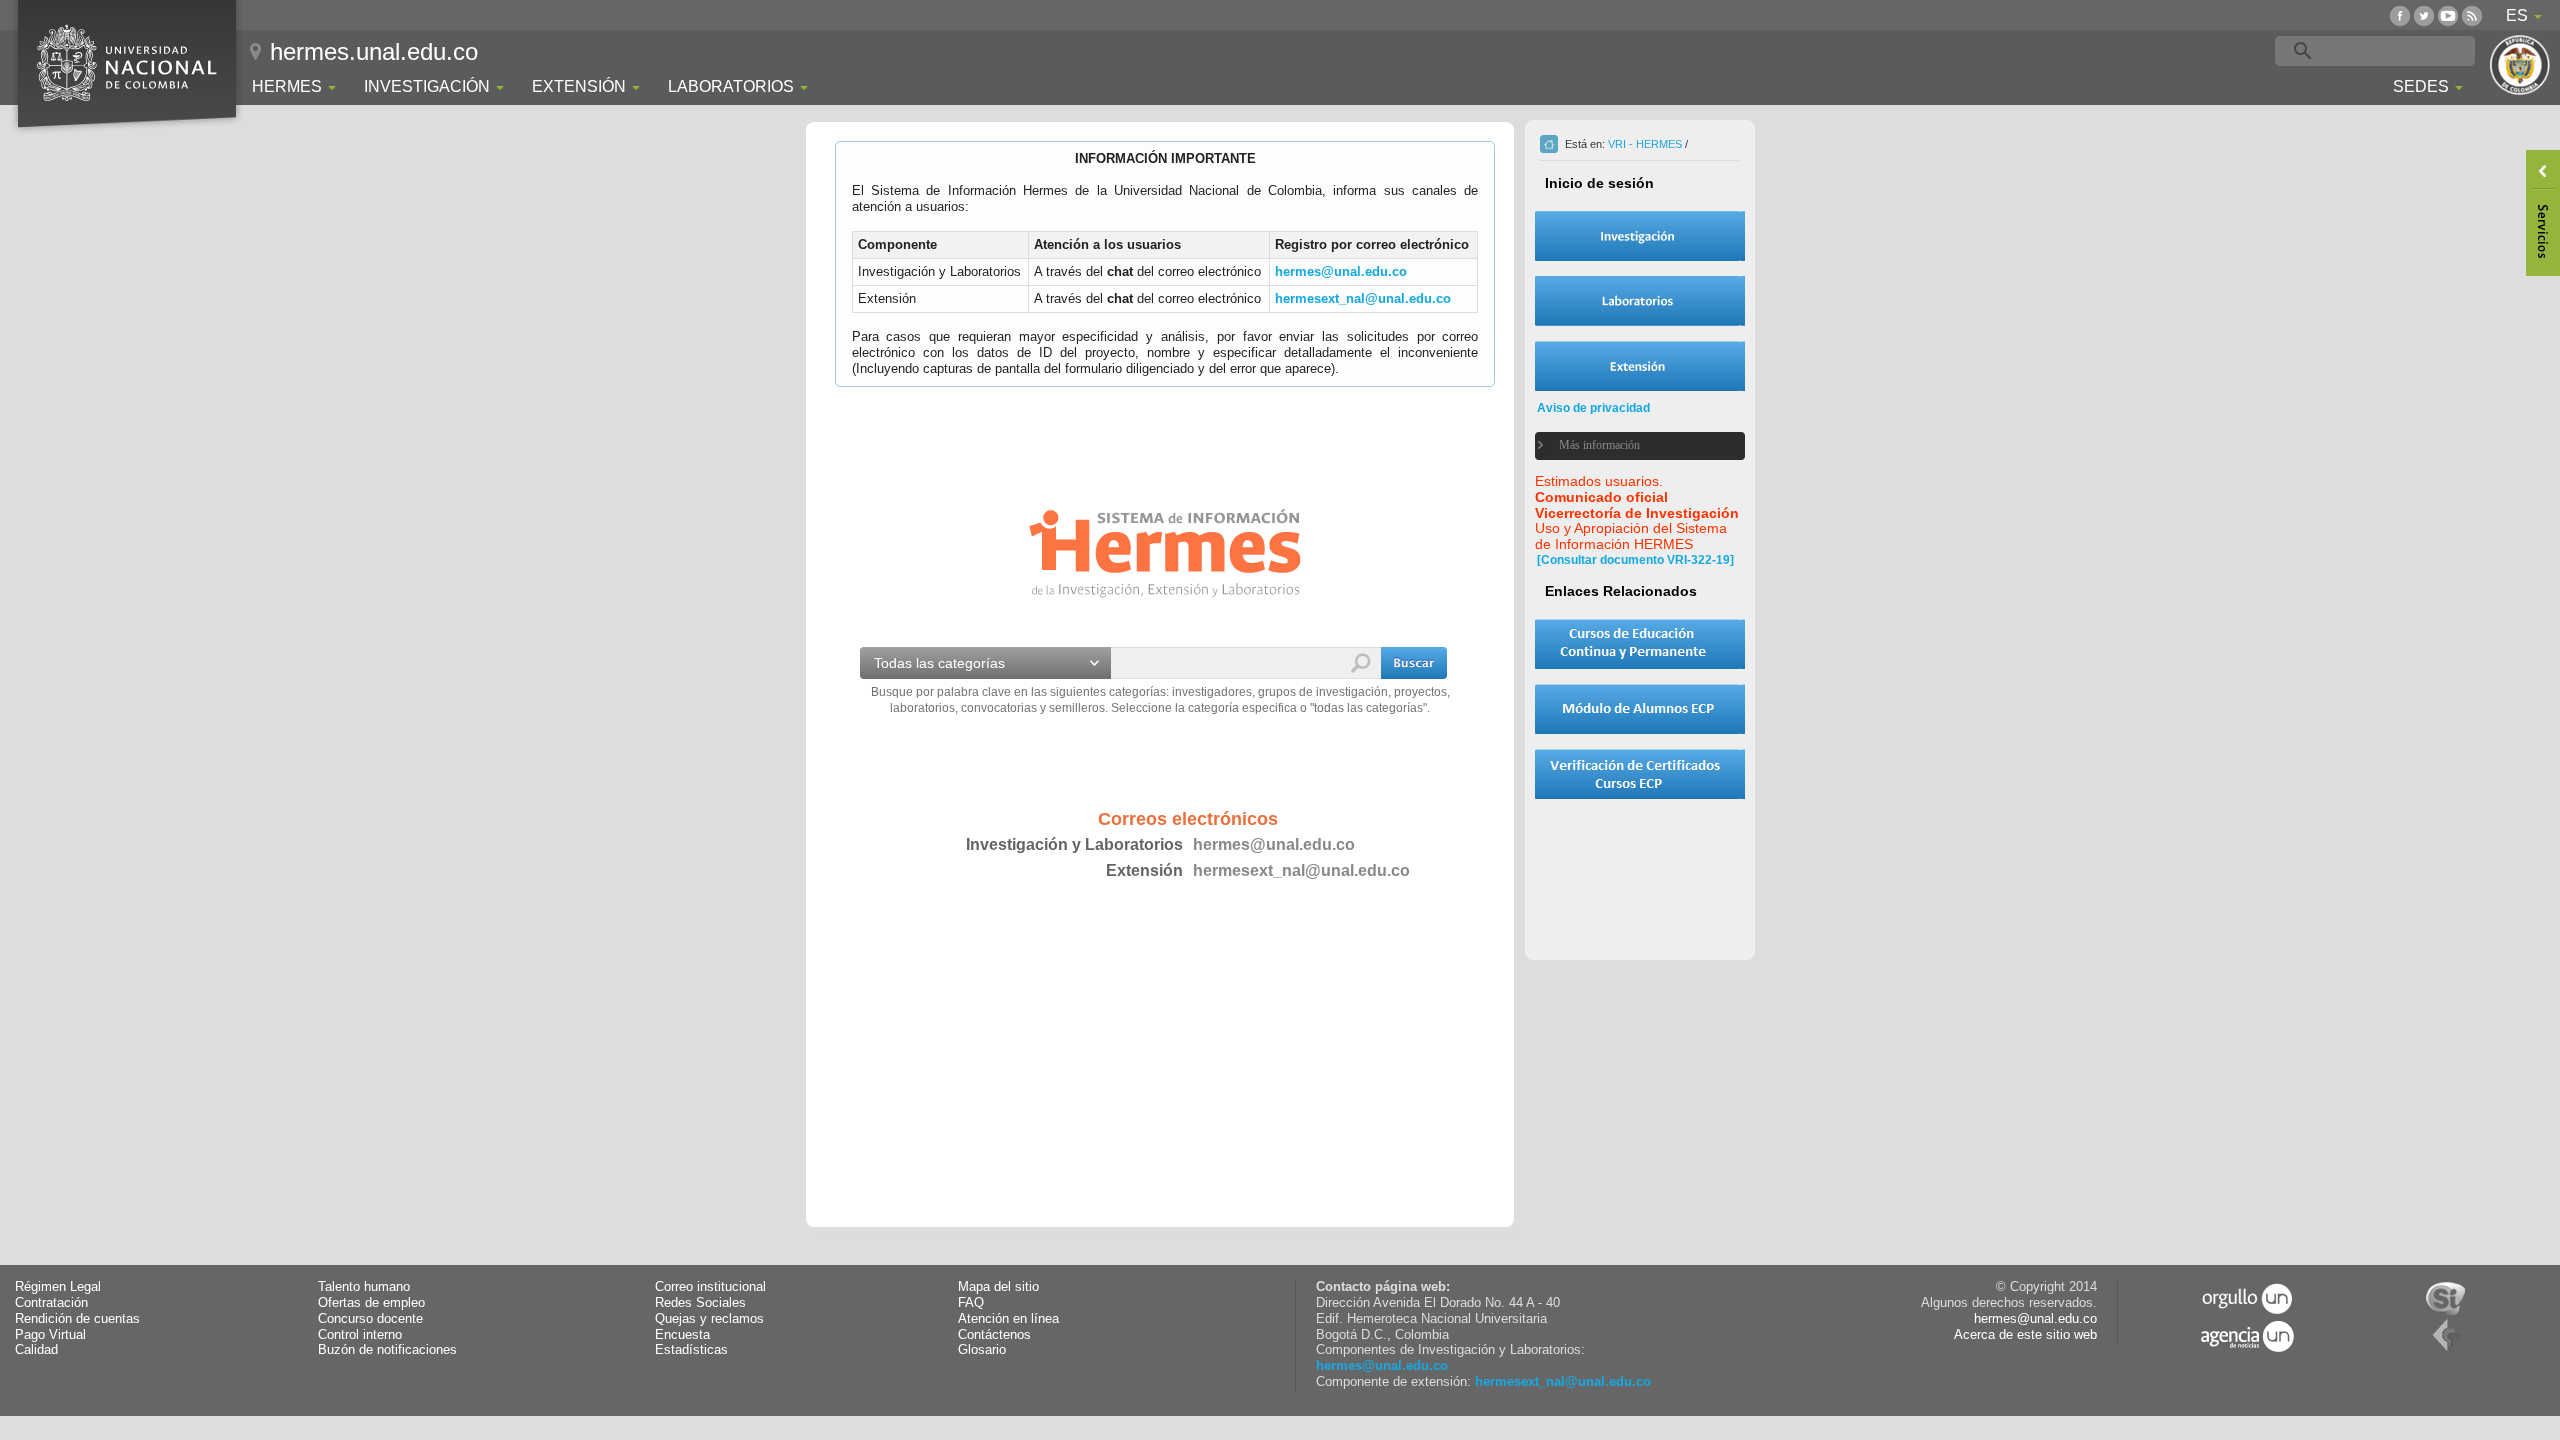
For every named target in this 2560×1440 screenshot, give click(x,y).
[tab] (1627, 446)
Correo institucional (710, 1287)
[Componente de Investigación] (1640, 236)
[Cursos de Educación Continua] (1640, 644)
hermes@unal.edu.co (1341, 271)
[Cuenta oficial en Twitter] (2424, 15)
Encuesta (682, 1335)
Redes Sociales (700, 1303)
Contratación (51, 1303)
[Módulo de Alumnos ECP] (1640, 709)
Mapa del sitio (998, 1287)
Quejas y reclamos (709, 1319)
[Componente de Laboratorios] (1640, 301)
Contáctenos (994, 1335)
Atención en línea (1008, 1319)
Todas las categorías (939, 663)
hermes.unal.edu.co (374, 51)
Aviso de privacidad (1593, 408)
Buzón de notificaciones (387, 1350)
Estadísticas (691, 1350)
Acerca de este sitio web (2025, 1335)
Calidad (36, 1350)
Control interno (360, 1335)
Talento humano (364, 1287)
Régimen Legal (58, 1287)
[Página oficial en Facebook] (2400, 15)
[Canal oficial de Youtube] (2448, 15)
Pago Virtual (50, 1335)
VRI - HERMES (1645, 144)
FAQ (971, 1303)
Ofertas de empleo (371, 1303)
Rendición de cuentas (77, 1319)
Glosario (982, 1350)
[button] (1414, 663)
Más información (1599, 445)
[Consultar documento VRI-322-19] (1635, 560)
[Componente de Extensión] (1640, 366)
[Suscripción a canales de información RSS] (2472, 15)
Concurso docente (370, 1319)
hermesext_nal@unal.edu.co (1363, 298)
